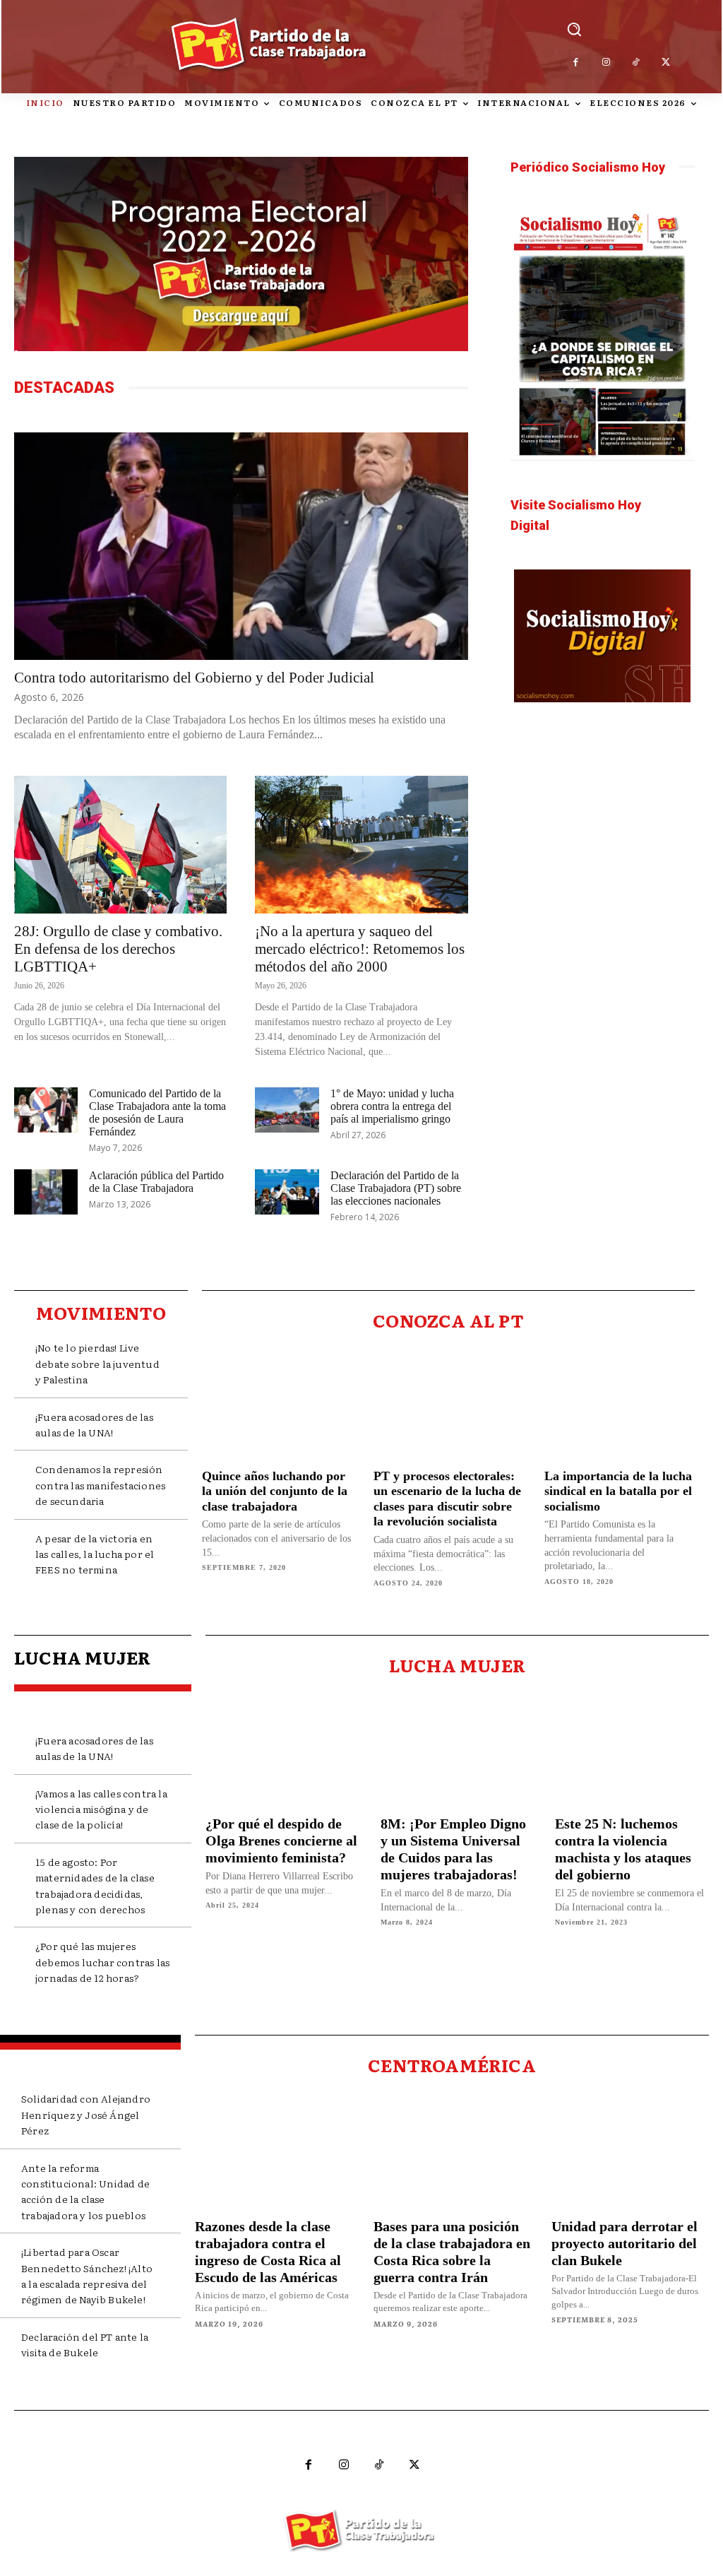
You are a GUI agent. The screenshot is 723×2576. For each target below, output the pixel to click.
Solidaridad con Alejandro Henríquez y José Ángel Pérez (86, 2114)
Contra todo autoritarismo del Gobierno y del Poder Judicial (194, 678)
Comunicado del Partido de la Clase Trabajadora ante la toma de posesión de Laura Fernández (157, 1112)
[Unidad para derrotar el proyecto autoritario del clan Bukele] (630, 2150)
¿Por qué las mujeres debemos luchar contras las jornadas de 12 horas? (102, 1962)
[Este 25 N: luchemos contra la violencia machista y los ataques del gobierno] (632, 1749)
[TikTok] (637, 63)
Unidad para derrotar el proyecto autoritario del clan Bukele (625, 2243)
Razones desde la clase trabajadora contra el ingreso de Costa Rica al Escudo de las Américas (268, 2252)
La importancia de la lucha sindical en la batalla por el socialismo (618, 1491)
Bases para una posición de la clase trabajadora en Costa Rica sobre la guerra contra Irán (452, 2252)
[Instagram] (606, 63)
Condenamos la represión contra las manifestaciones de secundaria (100, 1485)
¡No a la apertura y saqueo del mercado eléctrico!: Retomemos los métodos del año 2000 (360, 949)
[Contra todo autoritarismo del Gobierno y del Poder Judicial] (241, 546)
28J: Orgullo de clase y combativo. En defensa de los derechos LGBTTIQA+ (118, 949)
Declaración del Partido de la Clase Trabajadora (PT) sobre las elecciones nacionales (396, 1188)
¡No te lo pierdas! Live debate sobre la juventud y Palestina (97, 1363)
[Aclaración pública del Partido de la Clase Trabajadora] (46, 1192)
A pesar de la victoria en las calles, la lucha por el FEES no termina (95, 1554)
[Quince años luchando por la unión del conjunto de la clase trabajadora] (277, 1403)
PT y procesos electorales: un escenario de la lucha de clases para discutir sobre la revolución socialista (447, 1499)
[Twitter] (666, 63)
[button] (574, 29)
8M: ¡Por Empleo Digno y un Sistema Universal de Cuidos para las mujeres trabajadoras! (453, 1849)
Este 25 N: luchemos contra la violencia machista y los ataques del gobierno (623, 1849)
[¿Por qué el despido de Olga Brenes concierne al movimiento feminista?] (282, 1749)
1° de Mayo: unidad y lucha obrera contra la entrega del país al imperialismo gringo (392, 1106)
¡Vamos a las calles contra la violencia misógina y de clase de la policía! (101, 1809)
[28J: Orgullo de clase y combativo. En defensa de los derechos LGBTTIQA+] (120, 845)
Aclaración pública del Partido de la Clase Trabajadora (156, 1182)
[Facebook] (576, 63)
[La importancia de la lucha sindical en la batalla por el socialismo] (620, 1403)
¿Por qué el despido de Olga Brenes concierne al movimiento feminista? (281, 1841)
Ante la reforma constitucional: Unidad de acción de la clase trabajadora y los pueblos (85, 2191)
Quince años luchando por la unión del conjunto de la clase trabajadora (275, 1491)
